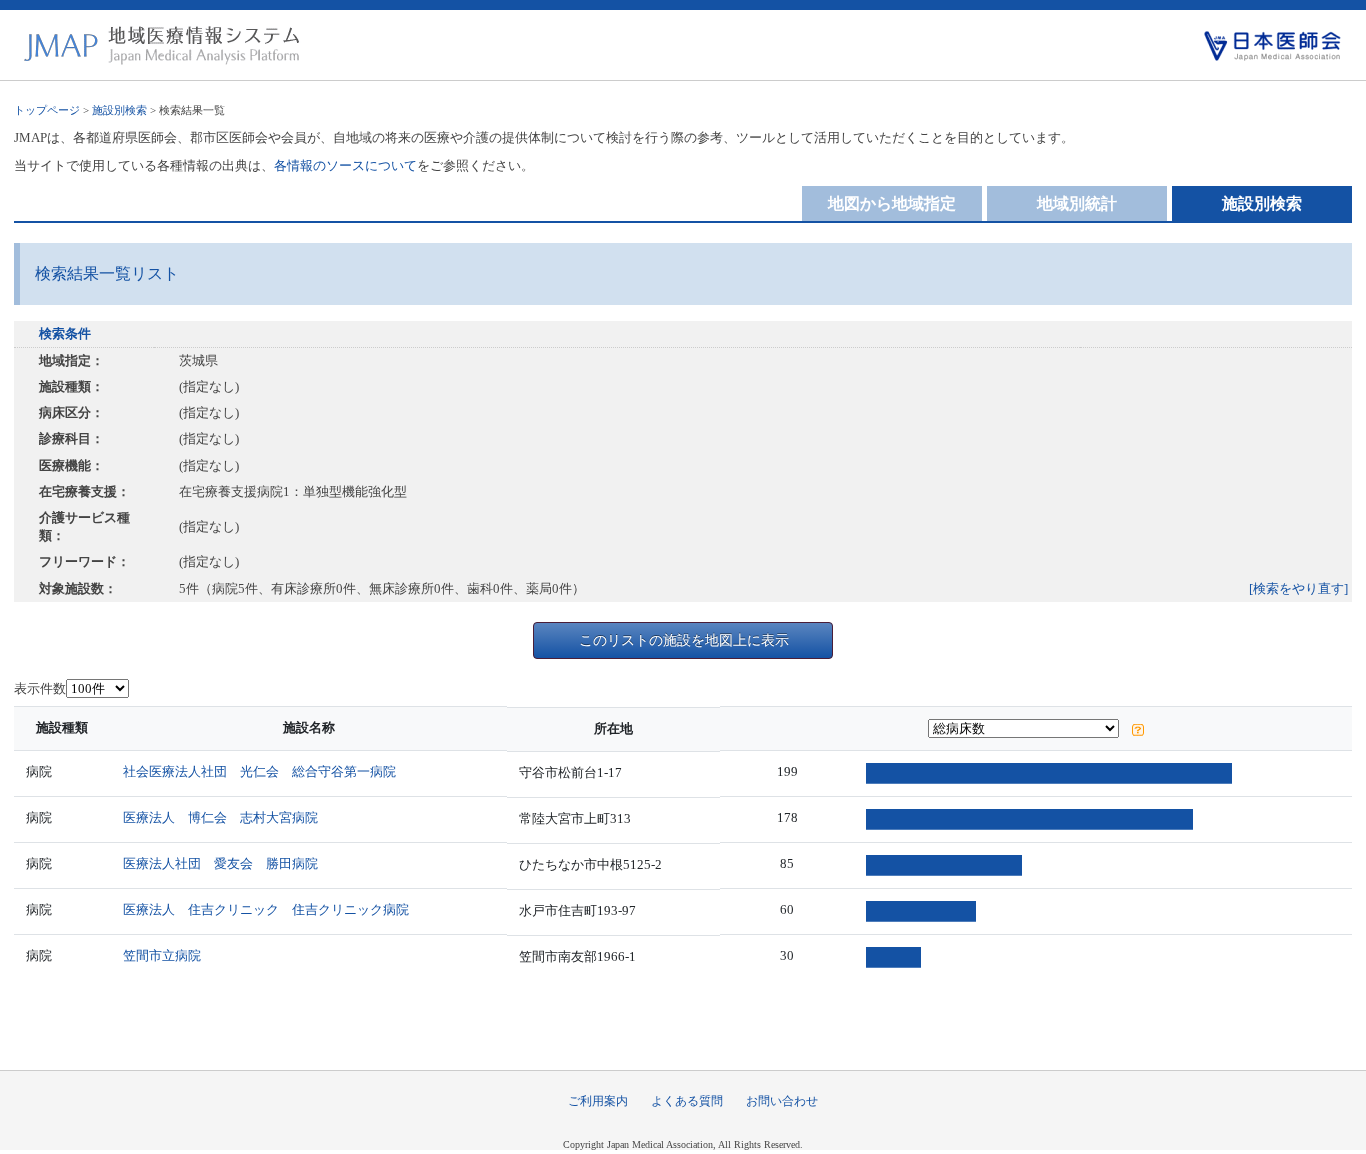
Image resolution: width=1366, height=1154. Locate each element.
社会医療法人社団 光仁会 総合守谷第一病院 (259, 771)
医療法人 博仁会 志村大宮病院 (220, 817)
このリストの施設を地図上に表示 (684, 640)
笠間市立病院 (162, 955)
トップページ (47, 110)
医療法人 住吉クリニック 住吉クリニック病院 (266, 909)
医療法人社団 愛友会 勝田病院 (220, 863)
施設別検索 (119, 110)
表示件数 (40, 688)
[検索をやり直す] (1298, 588)
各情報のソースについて (345, 165)
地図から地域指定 (892, 203)
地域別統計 (1077, 203)
